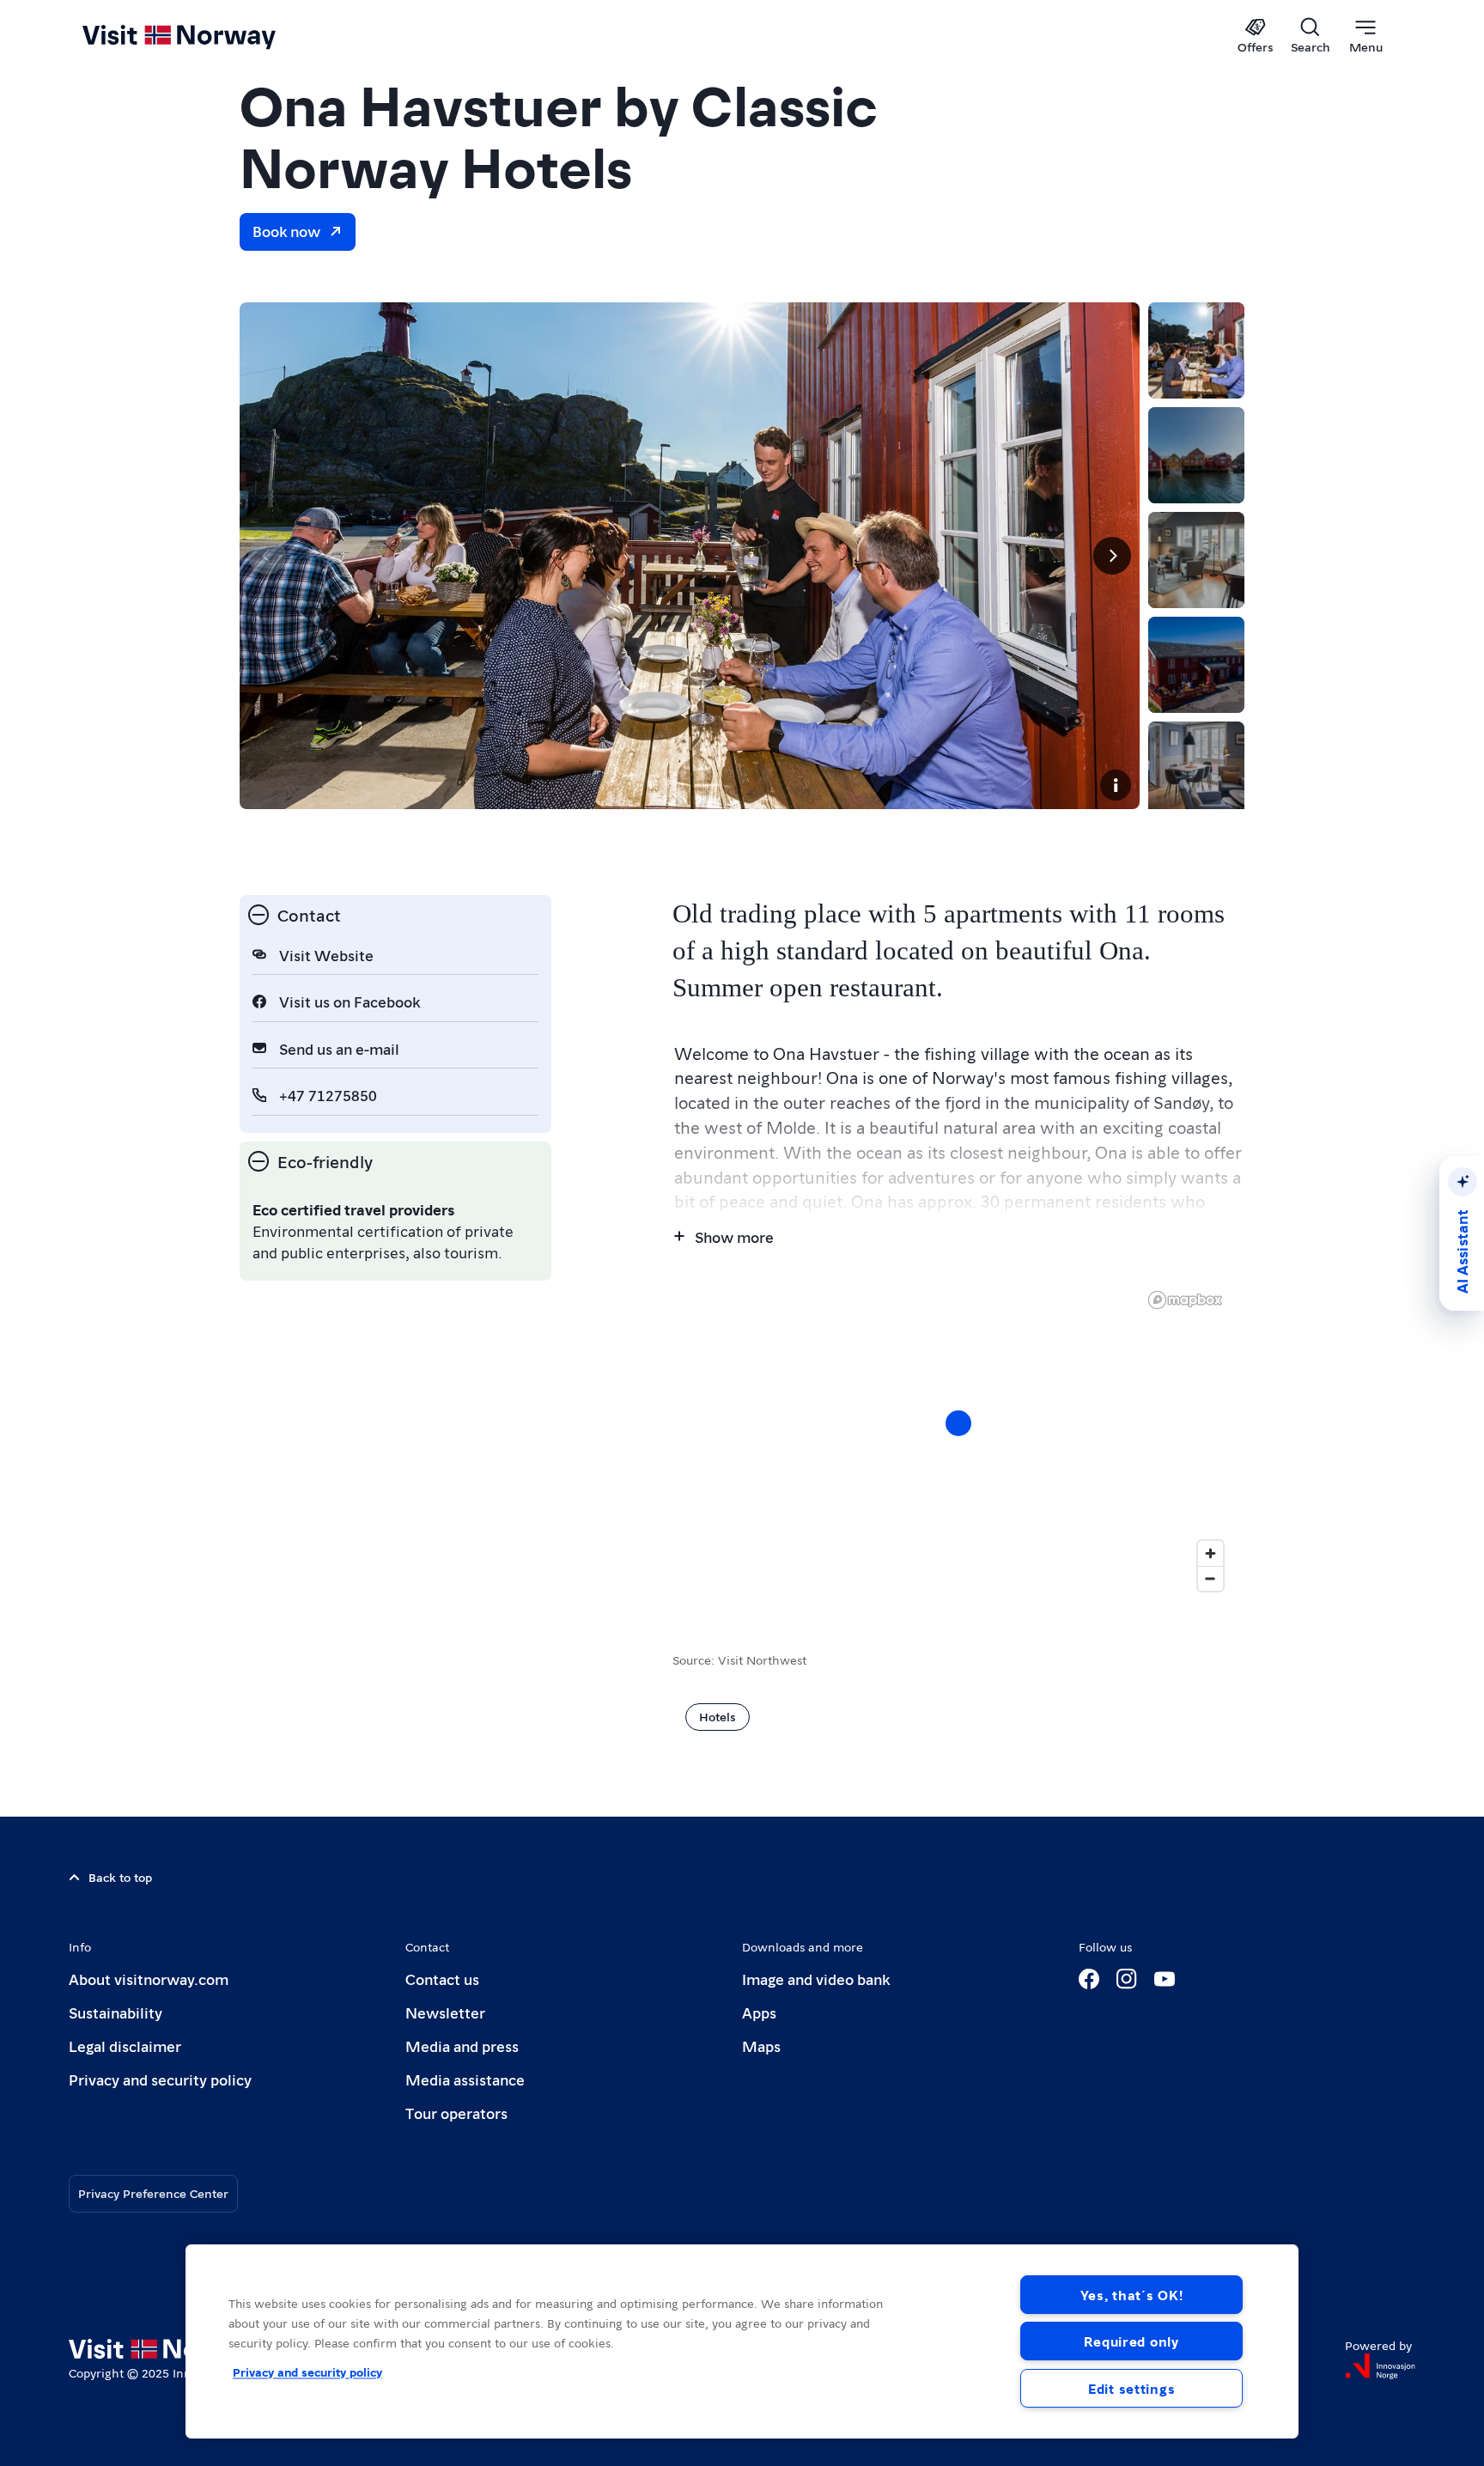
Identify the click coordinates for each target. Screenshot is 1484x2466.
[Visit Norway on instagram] (1127, 1979)
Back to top (120, 1877)
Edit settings (1131, 2388)
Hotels (718, 1716)
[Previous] (267, 556)
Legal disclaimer (125, 2046)
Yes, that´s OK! (1132, 2295)
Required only (1131, 2341)
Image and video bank (816, 1979)
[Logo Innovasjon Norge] (1380, 2366)
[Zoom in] (1210, 1553)
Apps (759, 2012)
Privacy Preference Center (153, 2193)
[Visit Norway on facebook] (1089, 1979)
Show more (734, 1236)
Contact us (442, 1979)
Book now (286, 231)
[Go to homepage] (207, 36)
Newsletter (445, 2012)
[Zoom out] (1210, 1578)
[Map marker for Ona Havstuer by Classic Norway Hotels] (958, 1423)
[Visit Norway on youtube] (1165, 1979)
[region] (958, 1440)
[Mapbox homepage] (1185, 1300)
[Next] (1112, 556)
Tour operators (456, 2113)
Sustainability (116, 2012)
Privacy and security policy (160, 2079)
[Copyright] (1116, 785)
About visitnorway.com (149, 1979)
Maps (761, 2046)
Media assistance (465, 2079)
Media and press (462, 2046)
